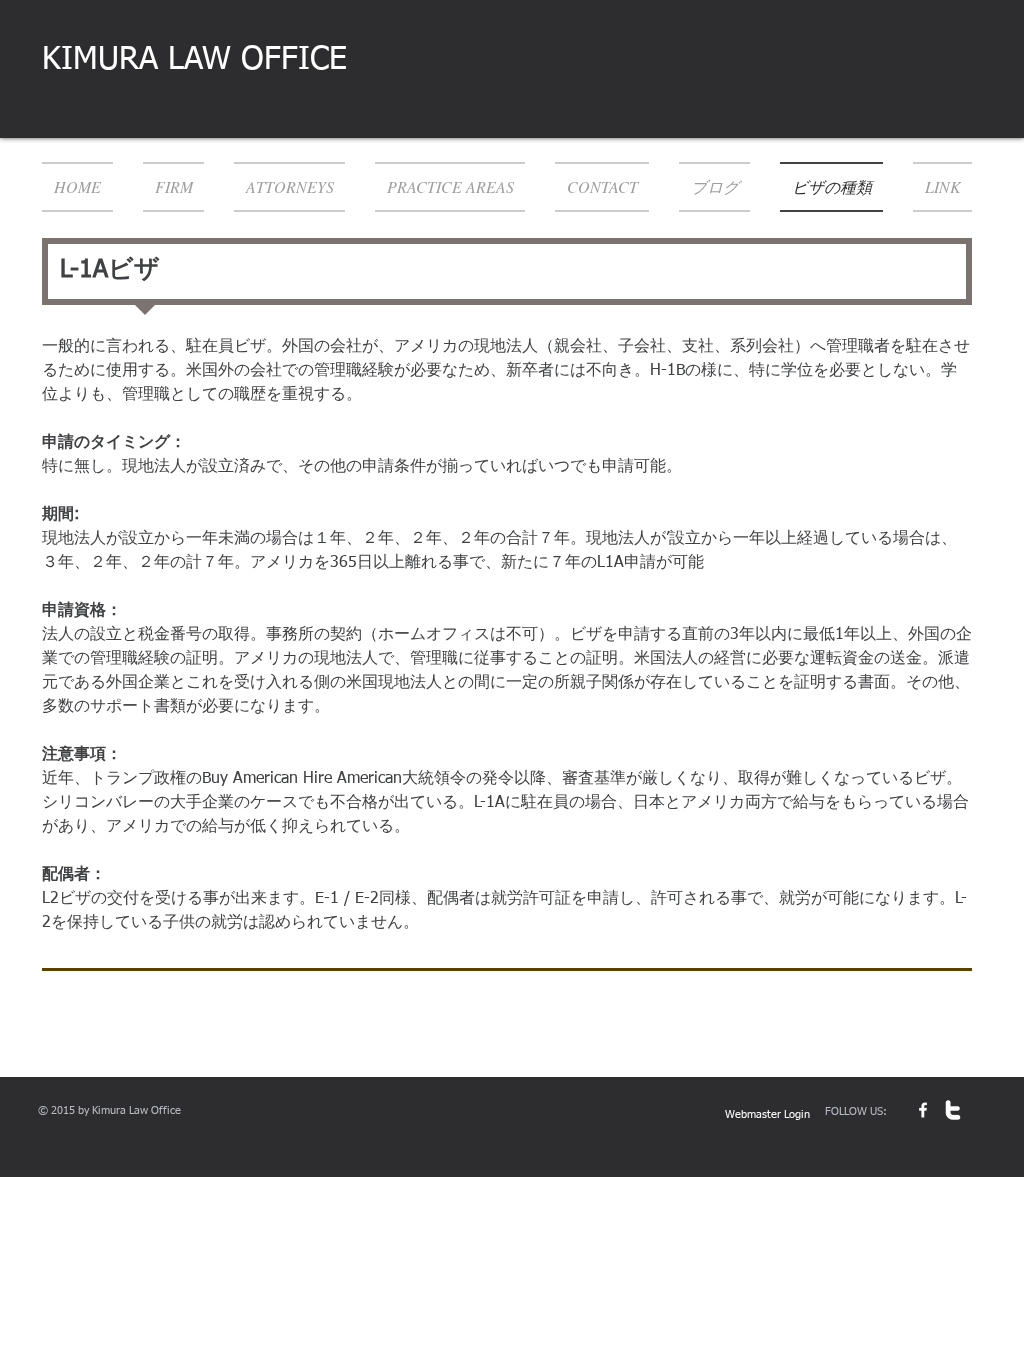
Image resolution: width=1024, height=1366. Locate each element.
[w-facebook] (923, 1110)
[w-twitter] (953, 1110)
